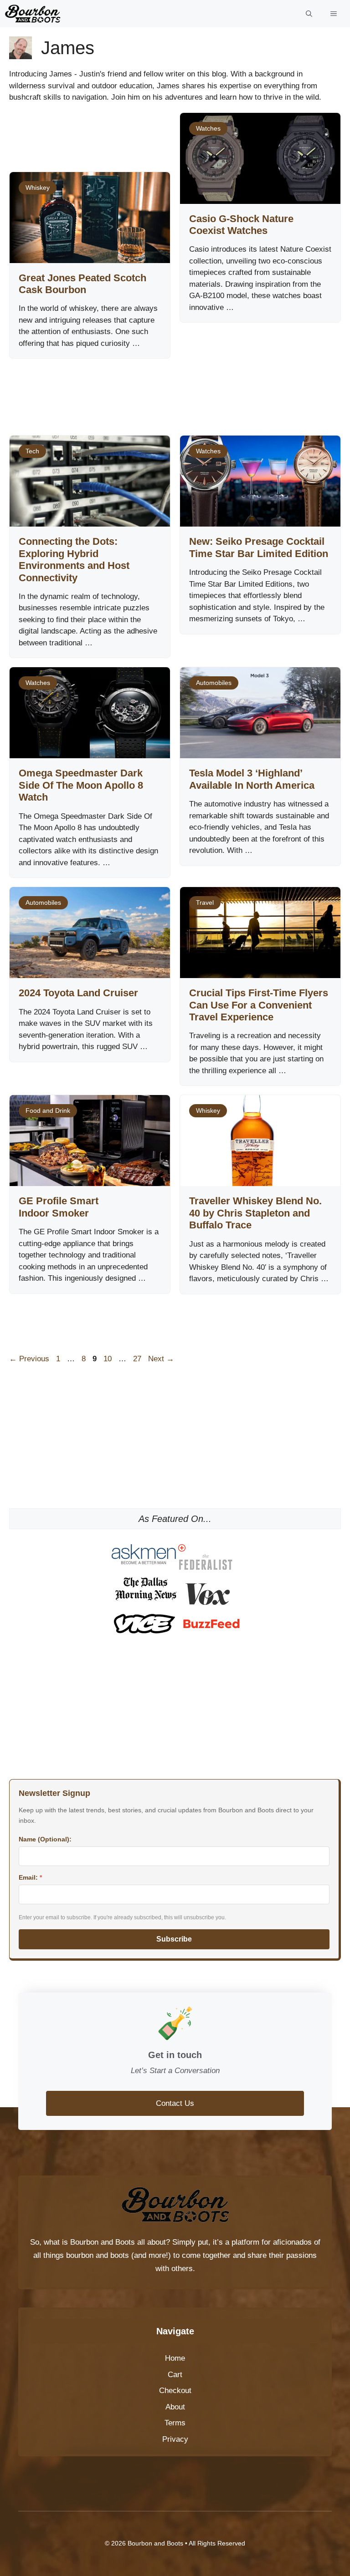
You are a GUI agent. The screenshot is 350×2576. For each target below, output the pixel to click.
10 (108, 1359)
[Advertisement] (175, 142)
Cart (175, 2375)
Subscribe (174, 1939)
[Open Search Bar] (309, 14)
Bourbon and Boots (103, 2242)
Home (175, 2358)
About (175, 2407)
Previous (29, 1359)
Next (161, 1359)
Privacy (175, 2439)
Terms (175, 2423)
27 (138, 1359)
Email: (30, 1877)
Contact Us (175, 2103)
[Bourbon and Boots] (33, 14)
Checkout (175, 2391)
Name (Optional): (45, 1839)
